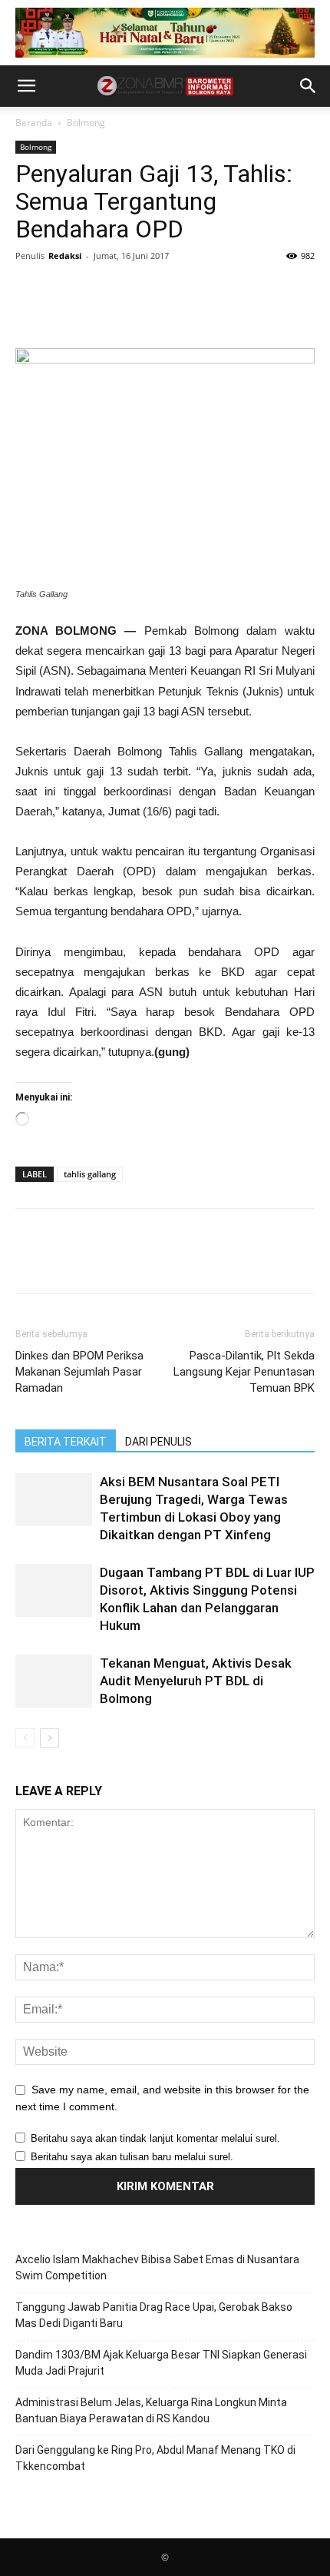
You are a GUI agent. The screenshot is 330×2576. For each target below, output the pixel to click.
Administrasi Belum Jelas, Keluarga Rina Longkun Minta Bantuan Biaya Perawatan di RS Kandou (151, 2410)
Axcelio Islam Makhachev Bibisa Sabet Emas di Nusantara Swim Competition (157, 2267)
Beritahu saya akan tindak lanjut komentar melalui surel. (155, 2138)
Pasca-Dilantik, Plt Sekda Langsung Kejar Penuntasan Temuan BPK (244, 1372)
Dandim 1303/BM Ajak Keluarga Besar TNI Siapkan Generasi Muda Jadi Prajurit (161, 2363)
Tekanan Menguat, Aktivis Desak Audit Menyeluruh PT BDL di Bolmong (196, 1681)
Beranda (34, 123)
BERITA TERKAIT (66, 1442)
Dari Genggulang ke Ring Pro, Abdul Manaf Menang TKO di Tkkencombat (155, 2458)
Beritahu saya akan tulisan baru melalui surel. (132, 2157)
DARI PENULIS (158, 1442)
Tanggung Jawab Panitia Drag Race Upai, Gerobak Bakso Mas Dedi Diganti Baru (154, 2315)
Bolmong (86, 123)
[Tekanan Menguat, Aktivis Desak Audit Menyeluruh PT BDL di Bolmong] (54, 1681)
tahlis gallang (90, 1174)
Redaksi (65, 256)
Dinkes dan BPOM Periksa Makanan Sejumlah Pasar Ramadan (79, 1372)
